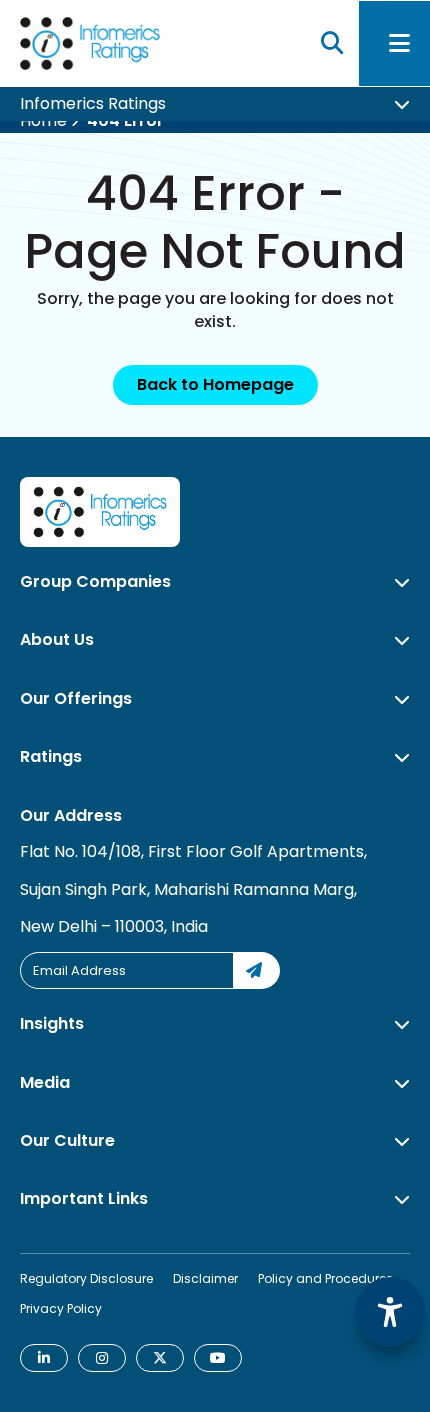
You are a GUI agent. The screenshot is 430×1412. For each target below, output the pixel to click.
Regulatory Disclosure (86, 1278)
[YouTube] (218, 1358)
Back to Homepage (215, 384)
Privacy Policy (61, 1308)
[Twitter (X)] (160, 1358)
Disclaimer (205, 1278)
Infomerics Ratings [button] (93, 109)
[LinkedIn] (44, 1358)
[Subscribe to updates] (257, 971)
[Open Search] (332, 47)
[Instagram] (102, 1358)
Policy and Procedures (325, 1278)
